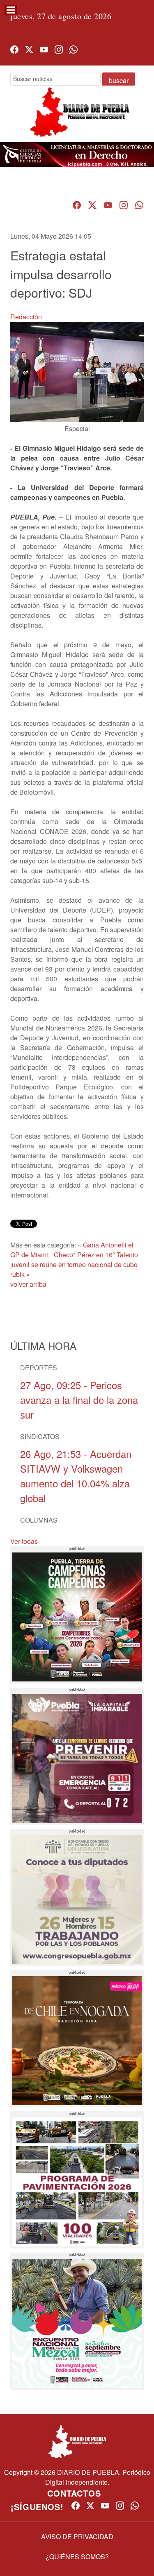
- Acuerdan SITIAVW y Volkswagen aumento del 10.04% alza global (76, 1476)
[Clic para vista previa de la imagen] (77, 371)
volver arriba (28, 1284)
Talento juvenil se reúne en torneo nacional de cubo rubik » (74, 1264)
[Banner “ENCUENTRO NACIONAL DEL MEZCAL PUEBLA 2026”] (77, 2321)
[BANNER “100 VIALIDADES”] (77, 2180)
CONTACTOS (74, 2493)
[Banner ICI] (77, 155)
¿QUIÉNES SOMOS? (77, 2557)
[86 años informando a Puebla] (77, 119)
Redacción (26, 317)
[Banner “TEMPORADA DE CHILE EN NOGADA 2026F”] (77, 2039)
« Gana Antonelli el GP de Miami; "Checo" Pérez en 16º (72, 1250)
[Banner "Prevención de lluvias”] (77, 1756)
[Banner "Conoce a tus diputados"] (77, 1897)
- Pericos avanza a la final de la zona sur (79, 1400)
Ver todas (24, 1541)
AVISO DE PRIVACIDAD (77, 2536)
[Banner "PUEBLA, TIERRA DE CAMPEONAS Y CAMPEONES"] (77, 1615)
